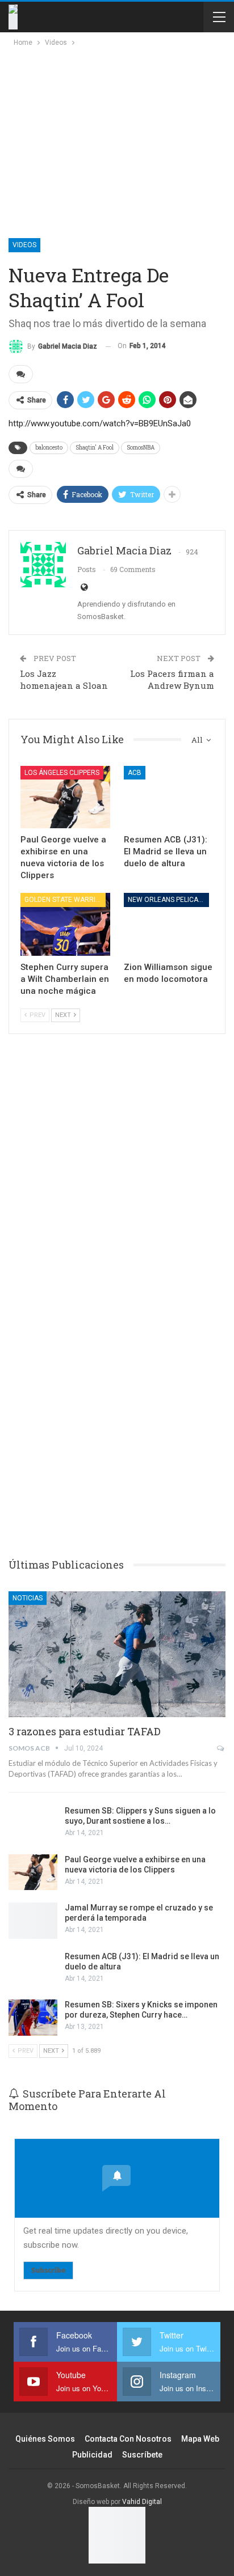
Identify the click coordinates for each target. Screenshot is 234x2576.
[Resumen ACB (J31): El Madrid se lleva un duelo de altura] (169, 797)
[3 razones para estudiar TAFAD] (117, 1654)
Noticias (28, 1598)
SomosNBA (141, 448)
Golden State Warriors (65, 900)
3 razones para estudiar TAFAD (85, 1731)
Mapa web (200, 2439)
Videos (24, 245)
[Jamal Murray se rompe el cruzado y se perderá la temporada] (33, 1921)
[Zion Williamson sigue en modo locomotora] (169, 924)
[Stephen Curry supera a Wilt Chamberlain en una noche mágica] (65, 924)
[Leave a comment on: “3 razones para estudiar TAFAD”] (221, 1748)
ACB (135, 773)
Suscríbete (142, 2455)
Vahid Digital (142, 2502)
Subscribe (48, 2270)
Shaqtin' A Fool (95, 448)
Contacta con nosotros (128, 2439)
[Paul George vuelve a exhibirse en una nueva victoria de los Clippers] (65, 797)
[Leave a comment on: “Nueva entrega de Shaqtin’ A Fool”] (21, 374)
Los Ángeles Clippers (62, 773)
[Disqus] (117, 1371)
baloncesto (49, 448)
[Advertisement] (109, 134)
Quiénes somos (45, 2439)
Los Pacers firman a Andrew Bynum (172, 679)
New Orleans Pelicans (167, 900)
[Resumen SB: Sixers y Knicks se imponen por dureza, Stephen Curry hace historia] (33, 2018)
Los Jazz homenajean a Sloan (64, 679)
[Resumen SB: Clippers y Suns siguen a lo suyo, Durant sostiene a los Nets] (33, 1824)
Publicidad (92, 2455)
